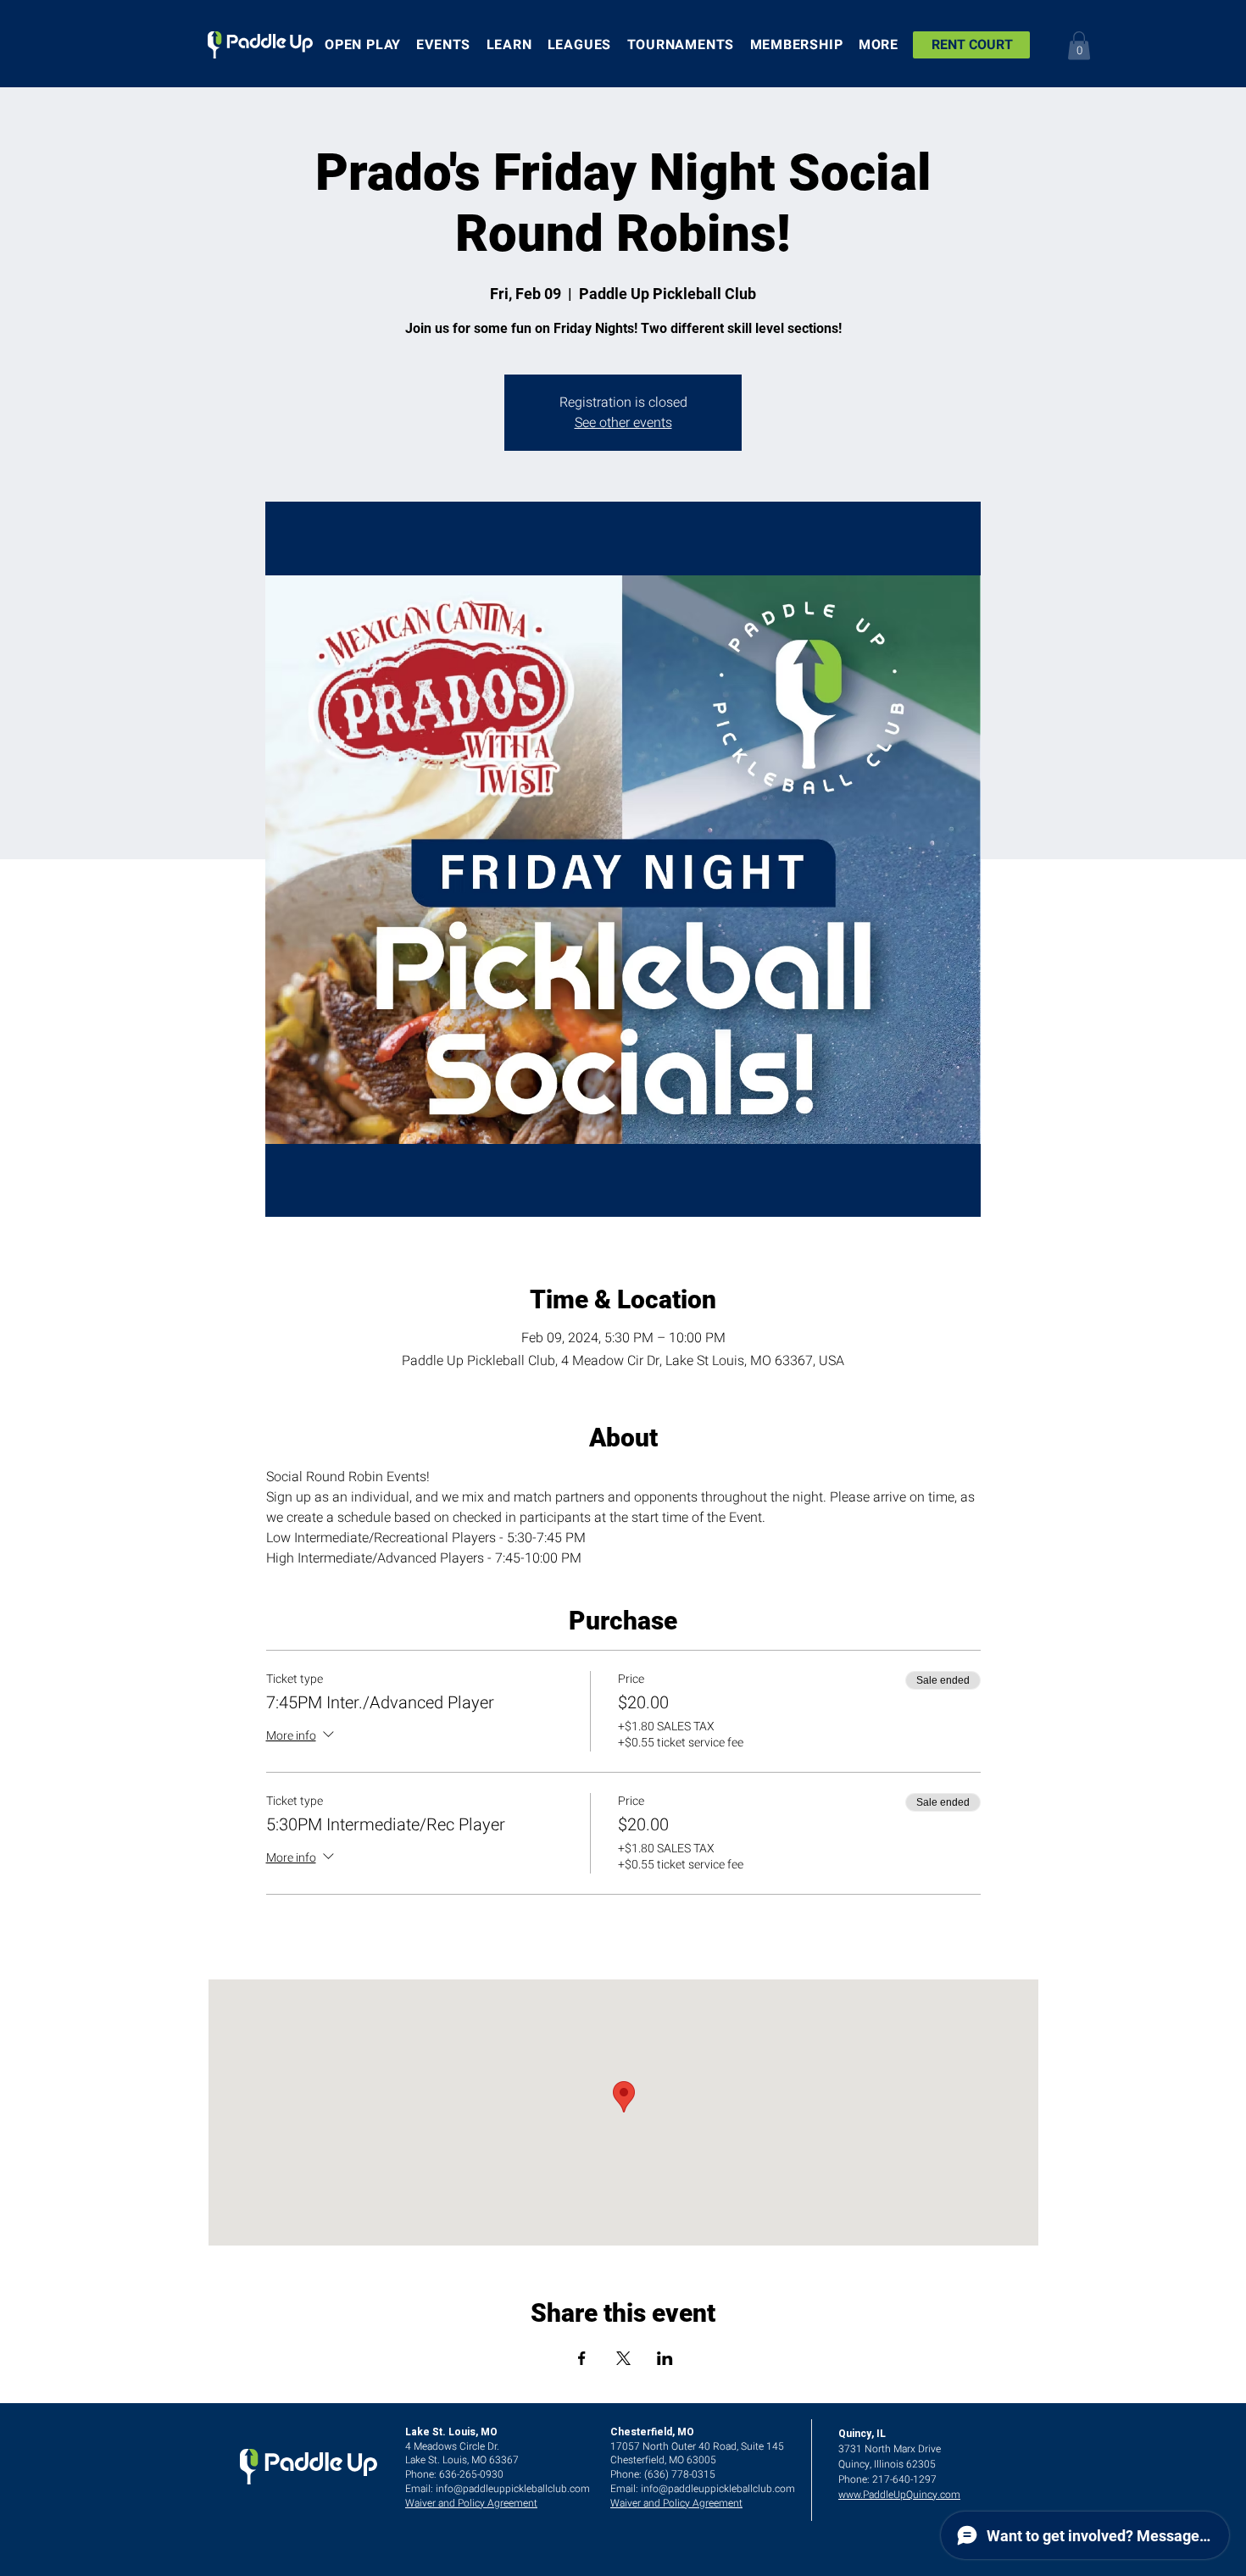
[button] (1079, 45)
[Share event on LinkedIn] (665, 2358)
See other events (623, 423)
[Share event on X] (623, 2358)
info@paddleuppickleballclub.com (513, 2489)
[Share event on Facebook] (582, 2358)
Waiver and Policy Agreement (471, 2503)
